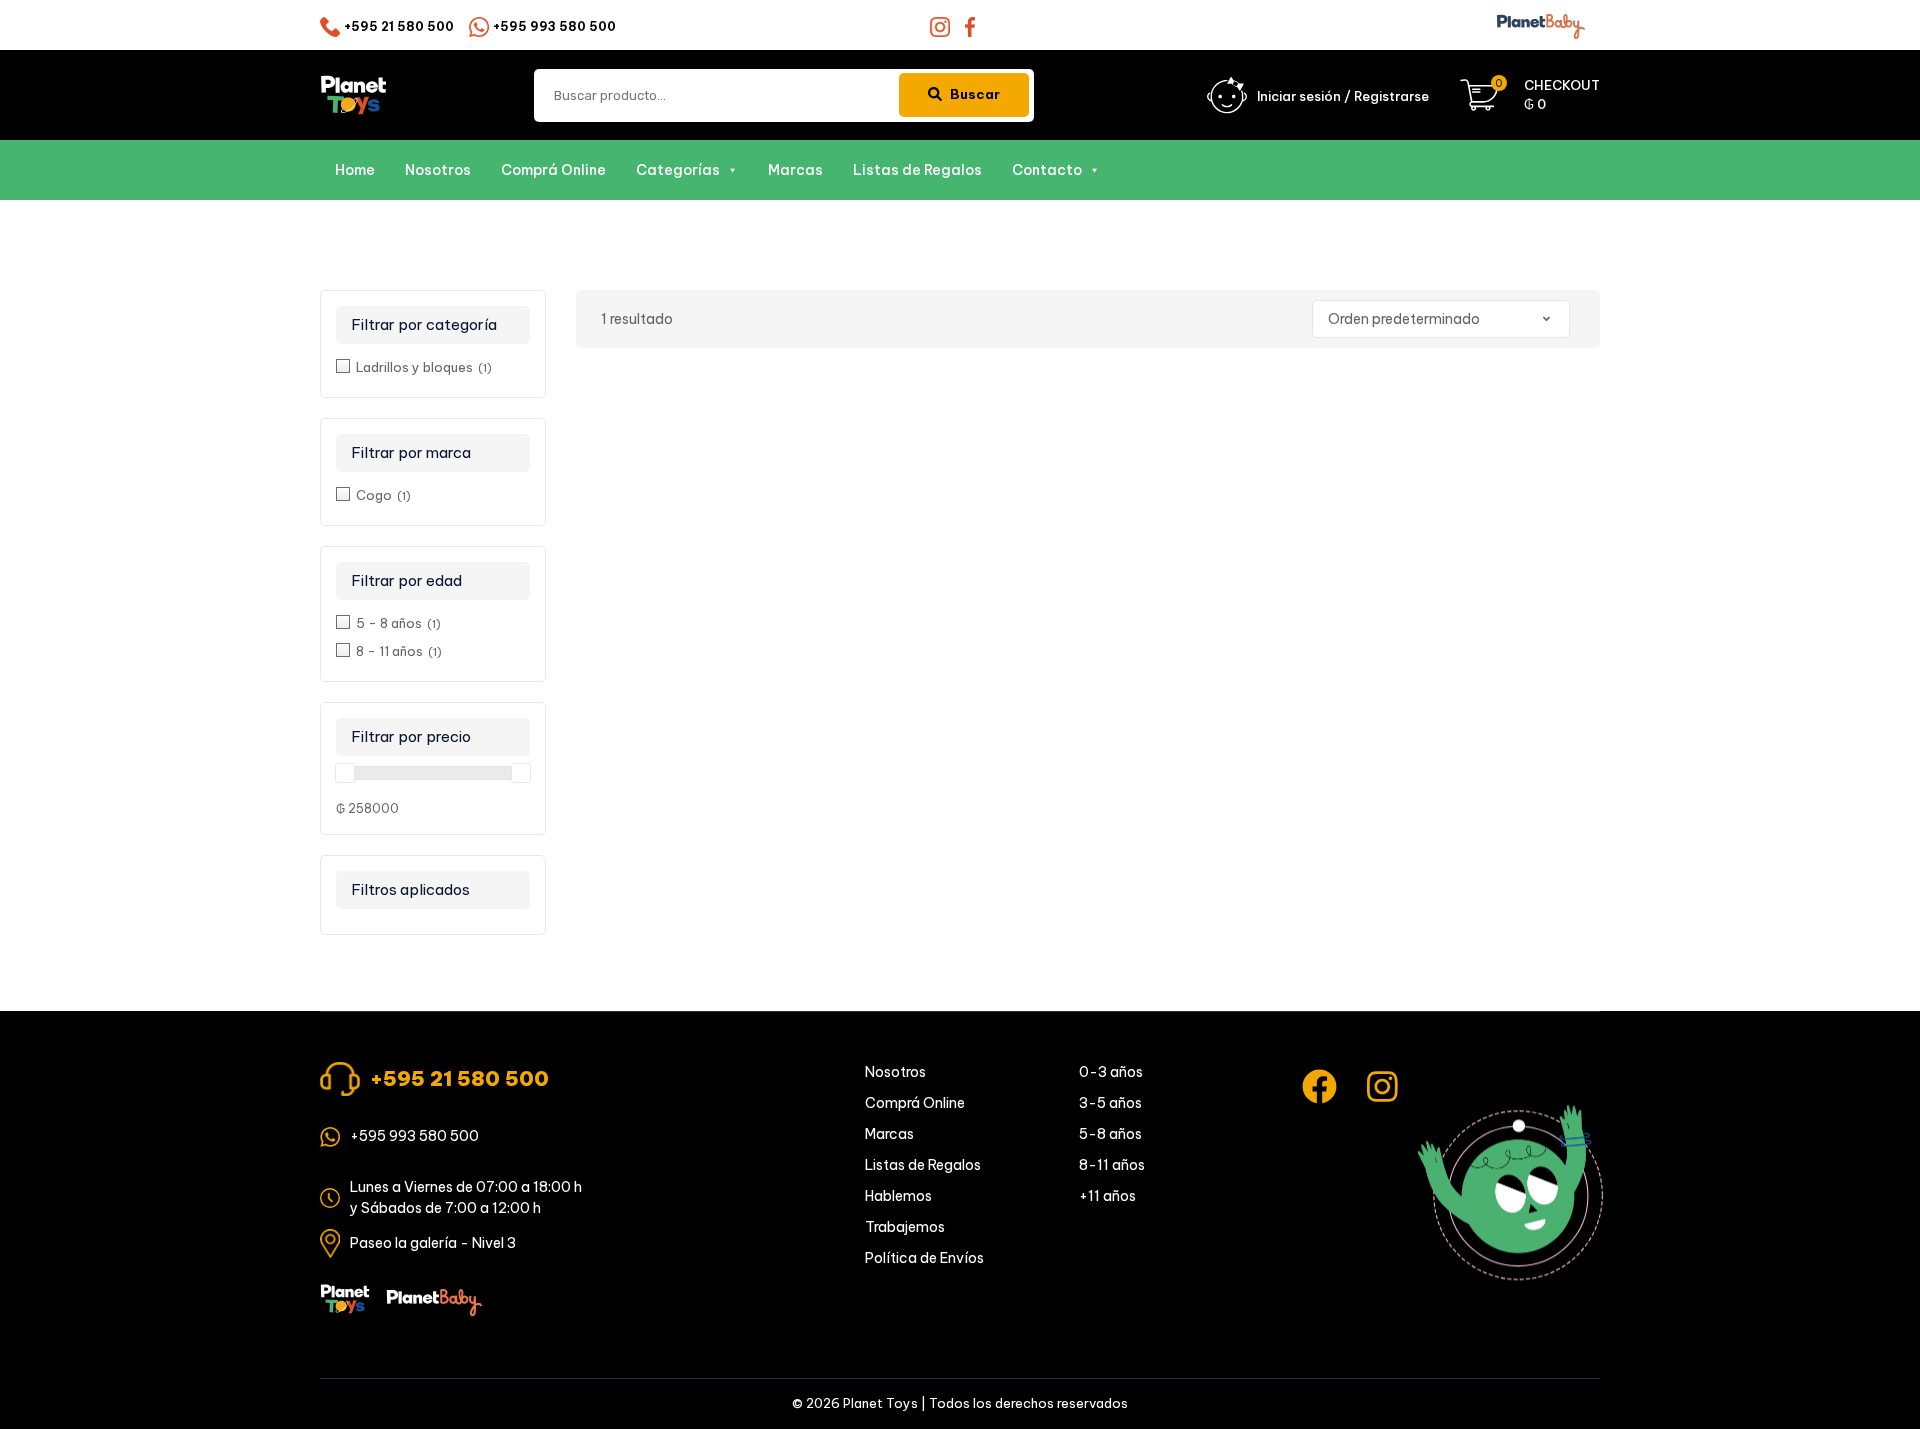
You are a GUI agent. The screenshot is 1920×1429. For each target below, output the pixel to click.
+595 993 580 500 (554, 26)
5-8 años (1110, 1134)
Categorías (678, 170)
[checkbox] (433, 366)
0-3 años (1111, 1072)
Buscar (975, 94)
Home (355, 170)
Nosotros (438, 170)
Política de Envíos (924, 1258)
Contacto (1047, 170)
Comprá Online (553, 170)
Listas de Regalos (917, 170)
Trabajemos (905, 1227)
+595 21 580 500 (399, 26)
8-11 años (1112, 1165)
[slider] (345, 773)
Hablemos (898, 1196)
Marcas (795, 170)
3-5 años (1110, 1103)
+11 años (1107, 1196)
